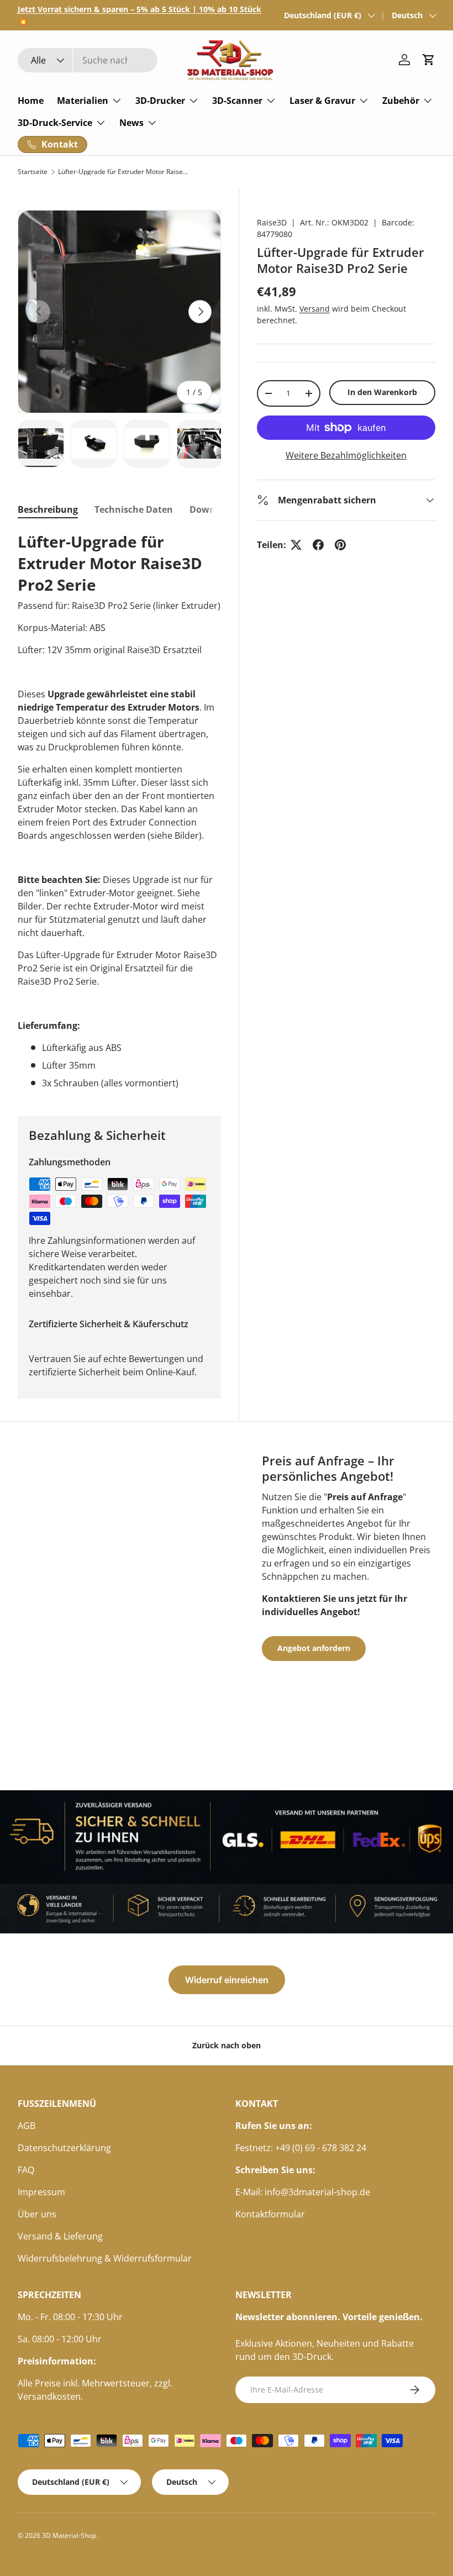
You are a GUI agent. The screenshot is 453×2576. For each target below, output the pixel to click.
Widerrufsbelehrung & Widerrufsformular (105, 2258)
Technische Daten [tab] (134, 509)
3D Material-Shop (70, 2535)
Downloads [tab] (214, 509)
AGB (27, 2126)
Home (31, 101)
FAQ (26, 2170)
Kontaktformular (270, 2214)
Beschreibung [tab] (48, 509)
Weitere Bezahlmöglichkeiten (346, 455)
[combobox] (88, 60)
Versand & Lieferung (60, 2236)
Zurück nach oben (227, 2045)
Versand (315, 309)
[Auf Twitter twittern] (296, 545)
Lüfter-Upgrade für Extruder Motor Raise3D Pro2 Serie (124, 172)
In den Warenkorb (382, 392)
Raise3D (272, 222)
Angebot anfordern (314, 1648)
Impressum (41, 2192)
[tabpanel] (119, 810)
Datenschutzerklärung (64, 2148)
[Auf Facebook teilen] (318, 545)
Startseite (33, 172)
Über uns (37, 2214)
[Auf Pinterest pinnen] (340, 545)
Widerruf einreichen (227, 1980)
